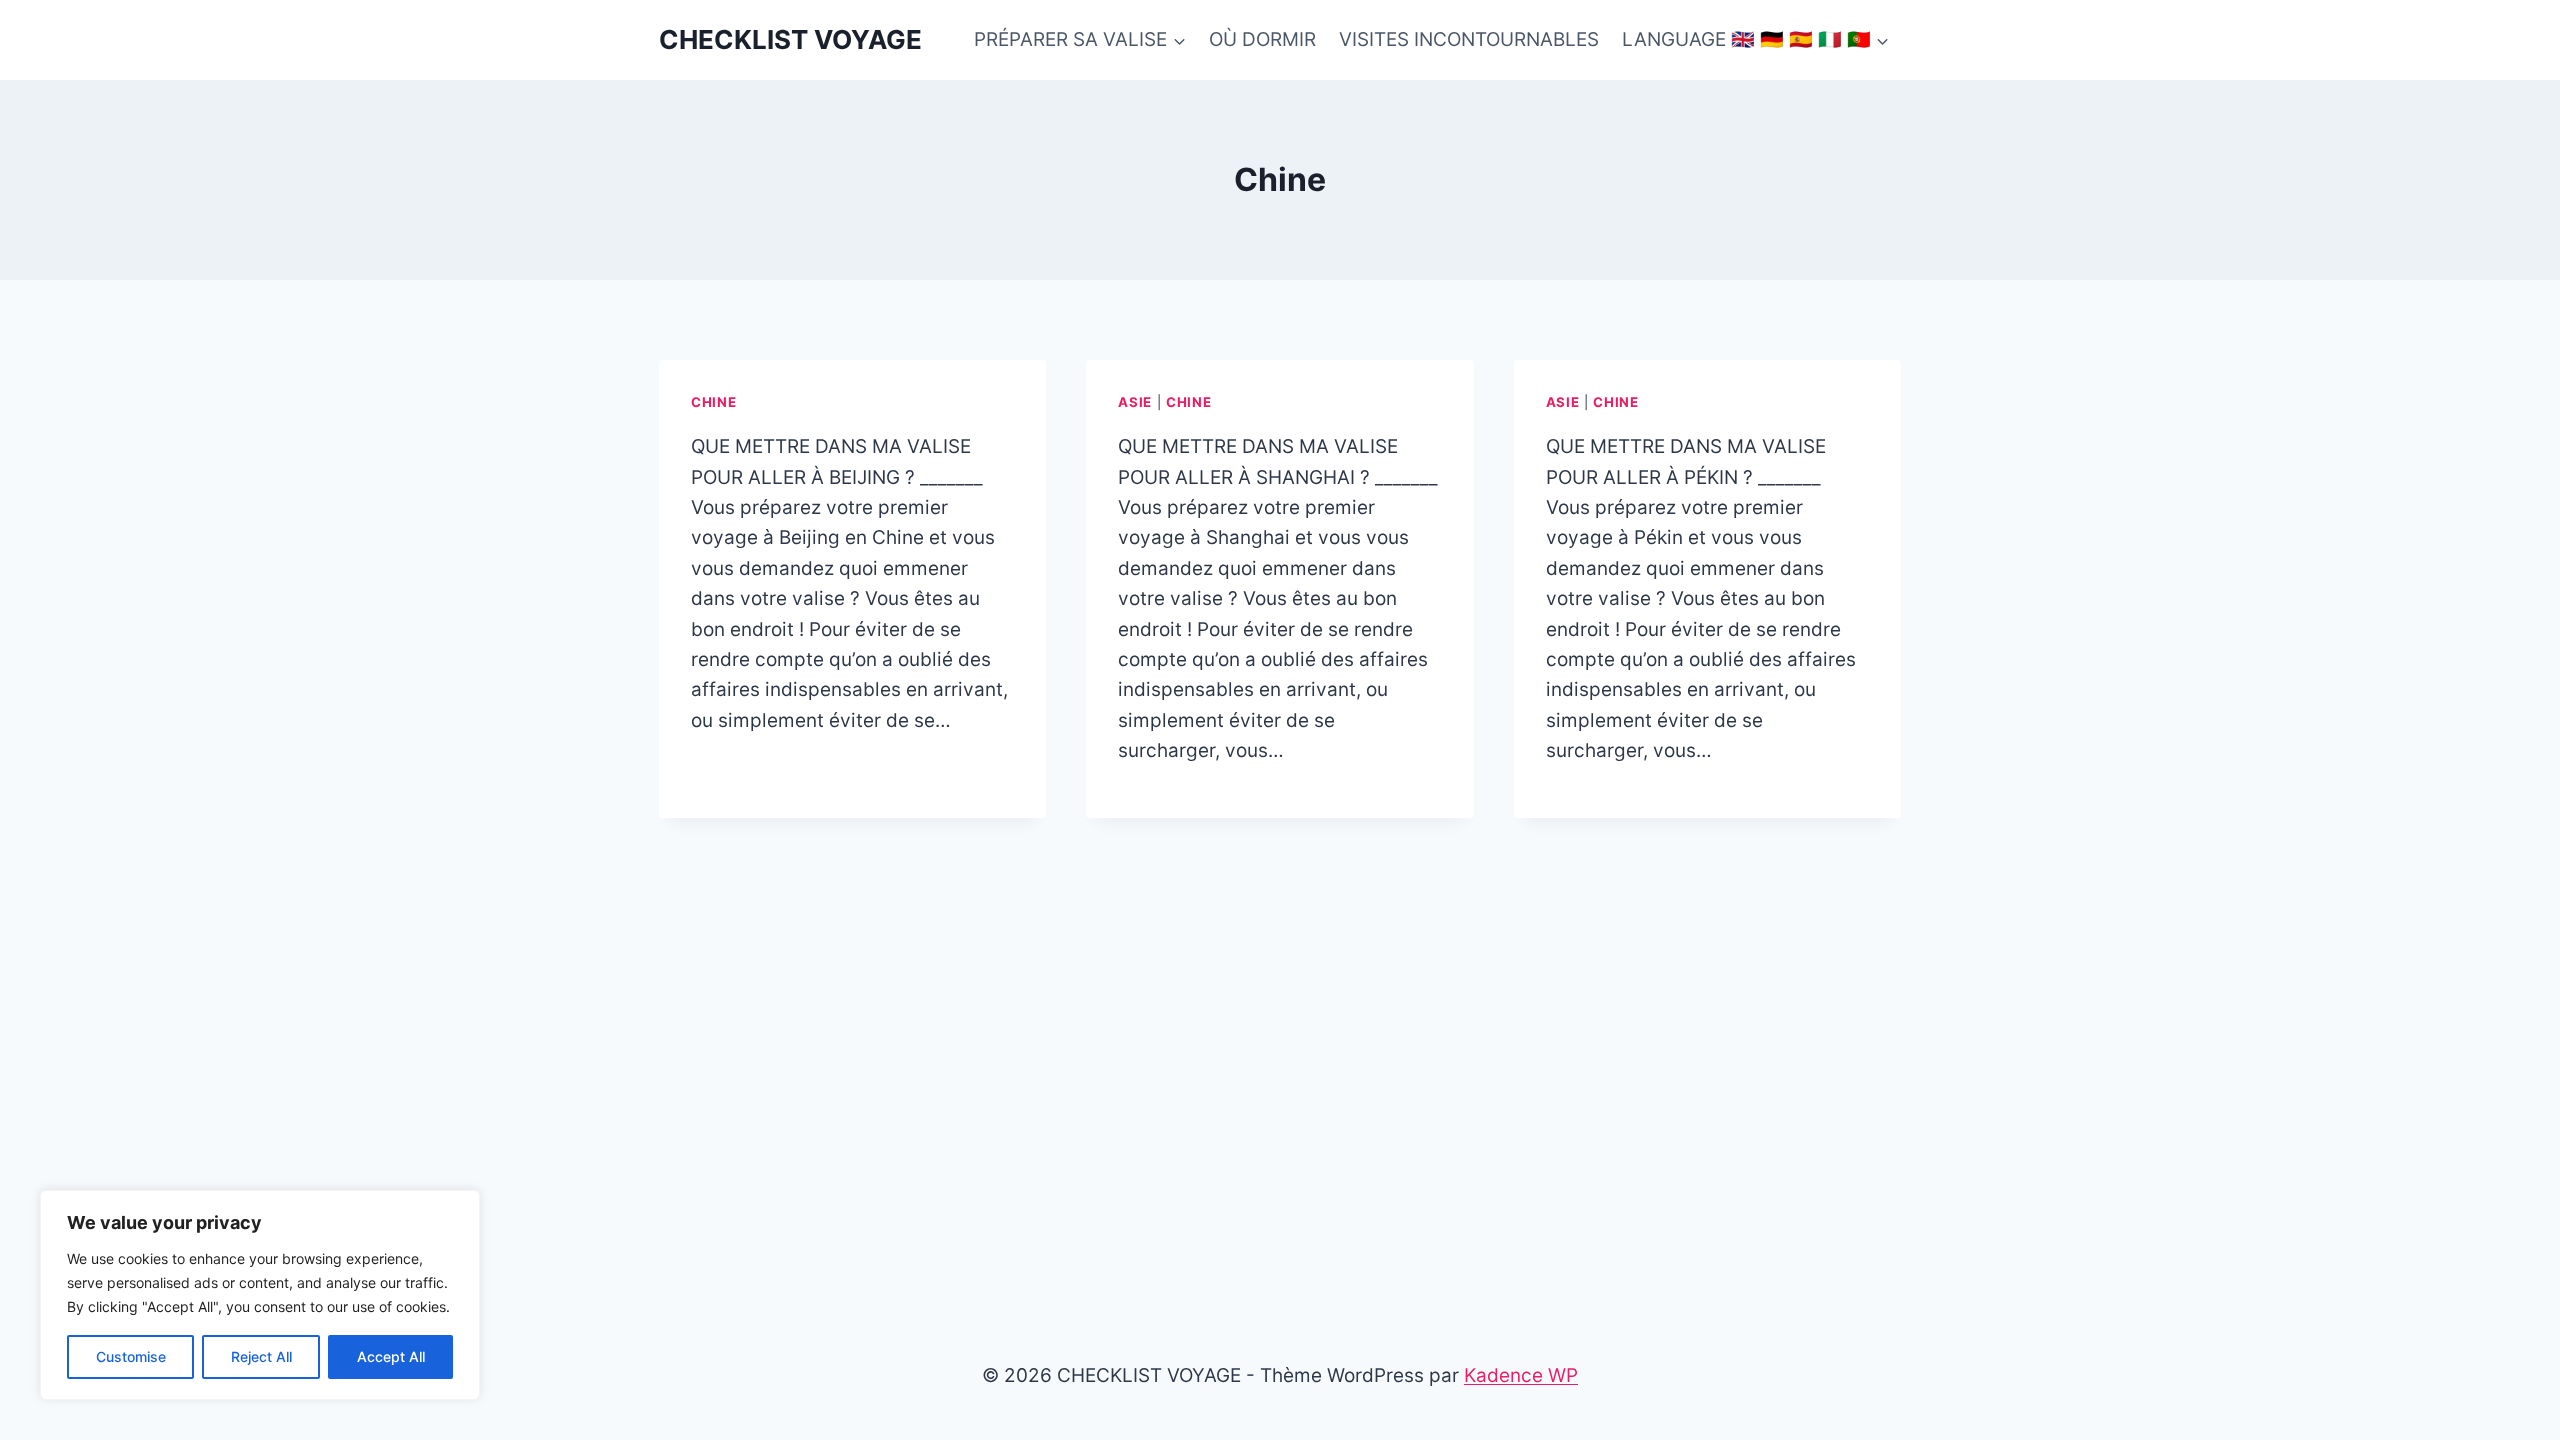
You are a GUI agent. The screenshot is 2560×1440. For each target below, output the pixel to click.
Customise (131, 1356)
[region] (260, 1295)
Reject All (261, 1356)
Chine (713, 402)
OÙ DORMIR (1262, 39)
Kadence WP (1521, 1375)
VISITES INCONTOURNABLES (1469, 39)
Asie (1135, 402)
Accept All (391, 1356)
